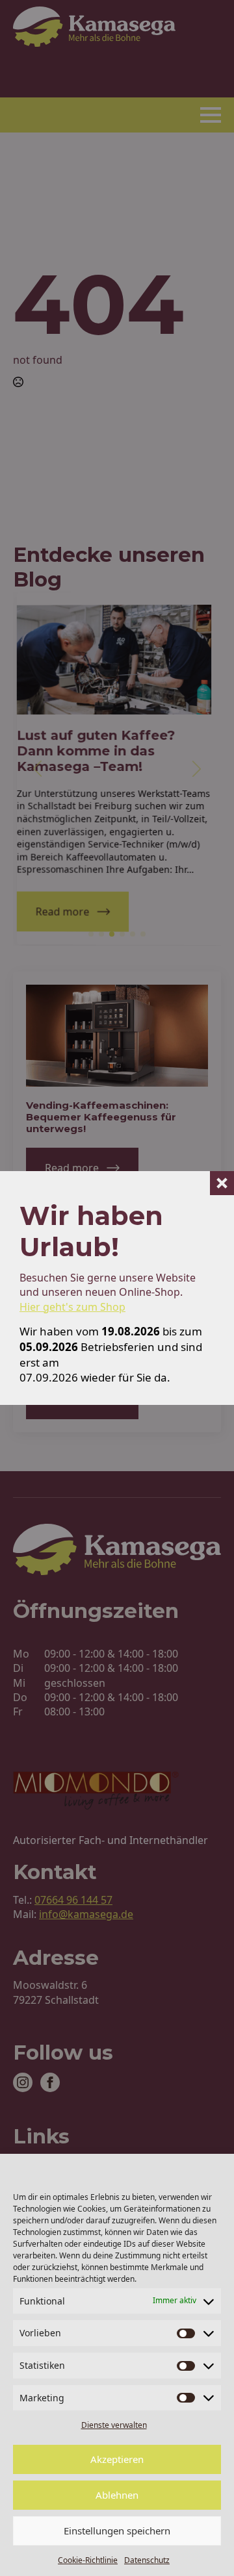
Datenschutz (147, 2560)
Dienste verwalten (114, 2425)
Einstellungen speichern (117, 2531)
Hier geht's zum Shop (72, 1307)
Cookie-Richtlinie (88, 2560)
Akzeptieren (117, 2459)
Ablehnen (117, 2495)
